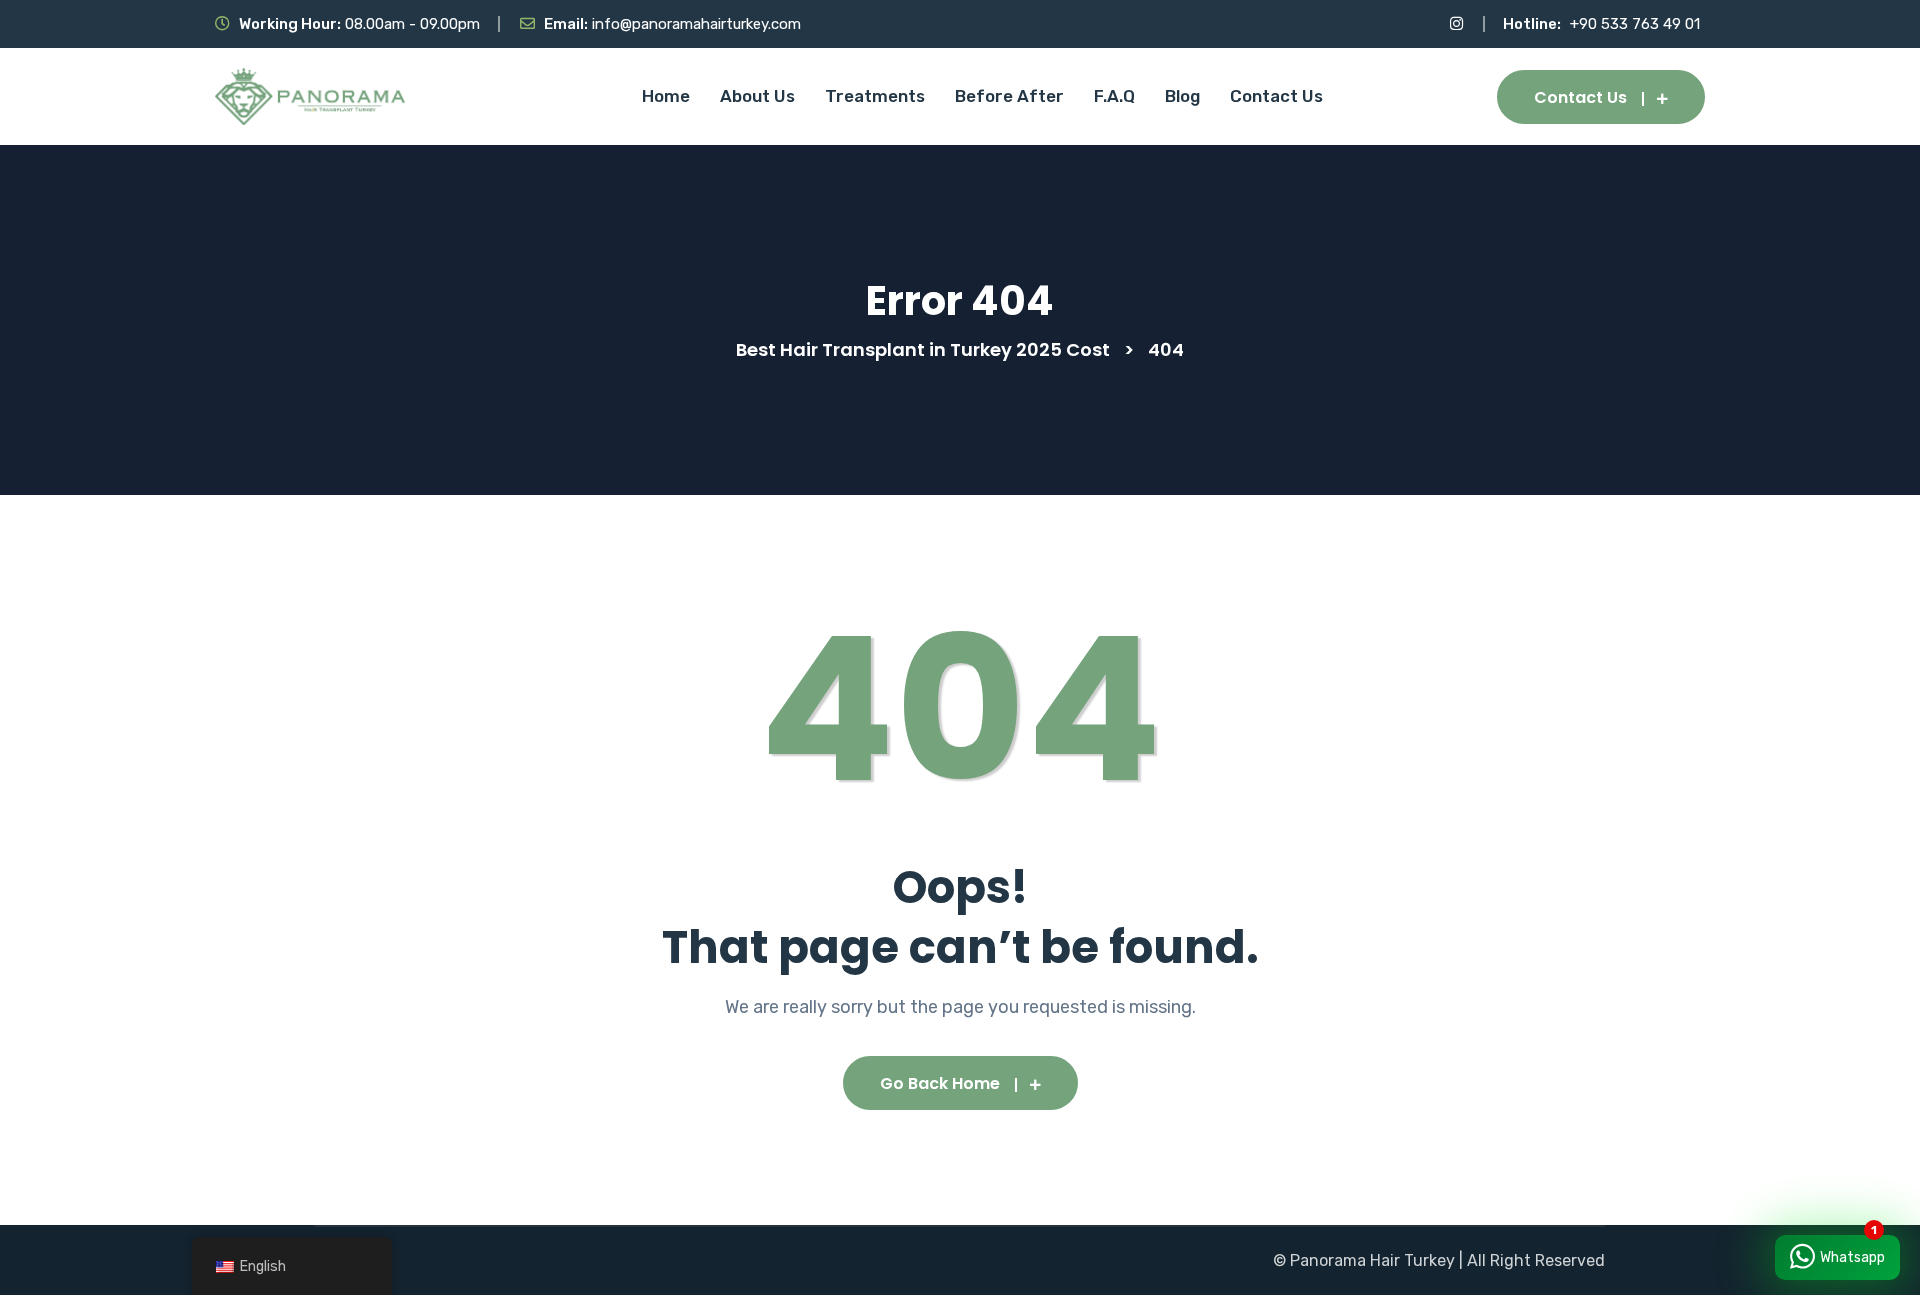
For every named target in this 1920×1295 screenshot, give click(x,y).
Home (666, 96)
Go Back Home (940, 1083)
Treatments (875, 96)
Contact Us (1276, 96)
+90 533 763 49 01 (1635, 24)
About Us (757, 96)
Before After (1009, 96)
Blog (1182, 96)
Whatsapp (1852, 1257)
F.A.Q (1114, 96)
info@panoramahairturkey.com (696, 24)
